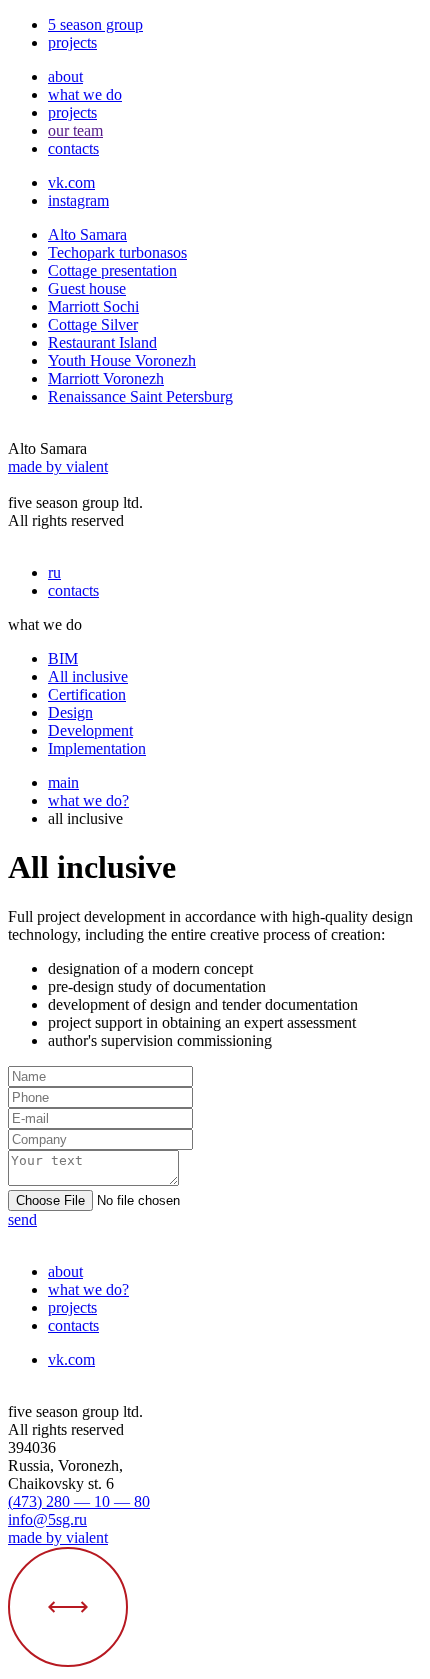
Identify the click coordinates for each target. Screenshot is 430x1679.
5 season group (95, 24)
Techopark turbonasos (117, 252)
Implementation (97, 748)
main (63, 782)
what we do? (88, 800)
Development (90, 730)
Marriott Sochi (93, 306)
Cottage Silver (93, 324)
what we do (85, 94)
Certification (87, 694)
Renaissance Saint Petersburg (140, 396)
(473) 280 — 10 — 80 (79, 1501)
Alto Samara (87, 234)
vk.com (71, 182)
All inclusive (88, 676)
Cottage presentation (112, 270)
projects (72, 42)
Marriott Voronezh (106, 378)
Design (70, 712)
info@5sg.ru (47, 1519)
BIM (63, 658)
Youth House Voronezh (122, 360)
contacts (73, 148)
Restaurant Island (102, 342)
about (65, 76)
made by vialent (58, 466)
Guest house (87, 288)
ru (54, 572)
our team (75, 130)
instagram (78, 200)
